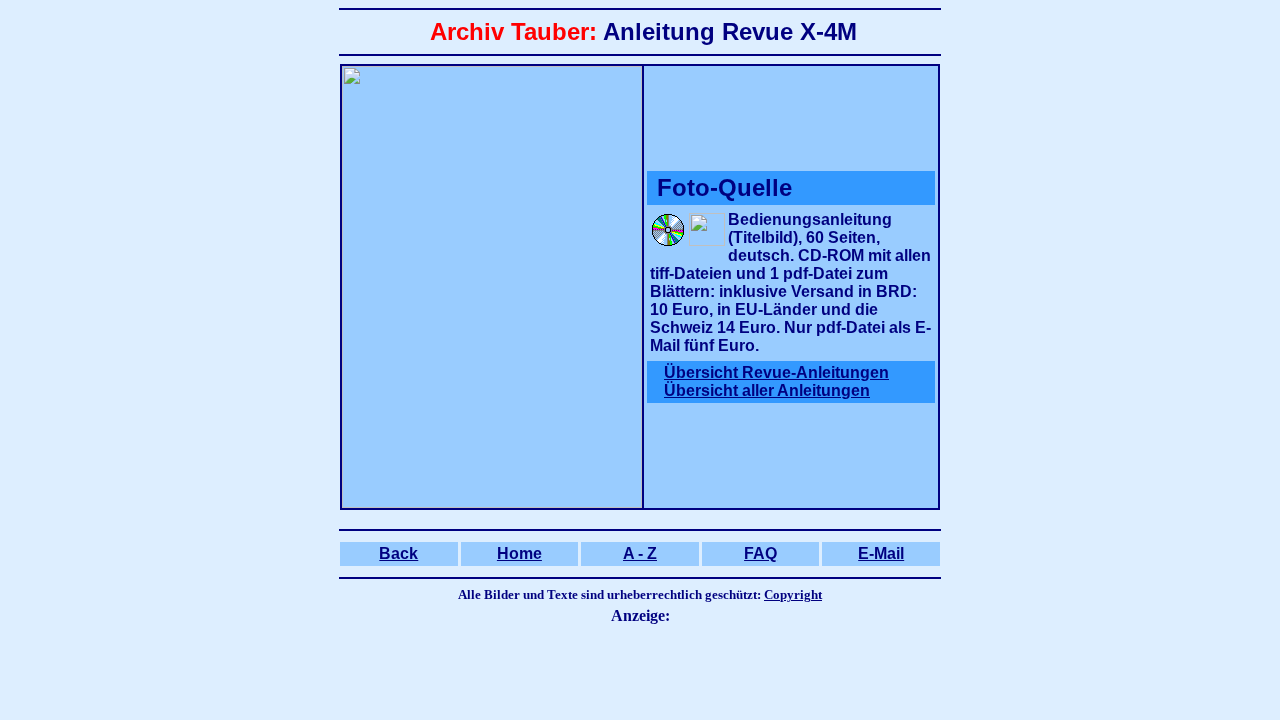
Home (519, 553)
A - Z (640, 553)
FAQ (760, 553)
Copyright (793, 594)
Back (398, 553)
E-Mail (881, 553)
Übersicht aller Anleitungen (767, 390)
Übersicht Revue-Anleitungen (776, 372)
